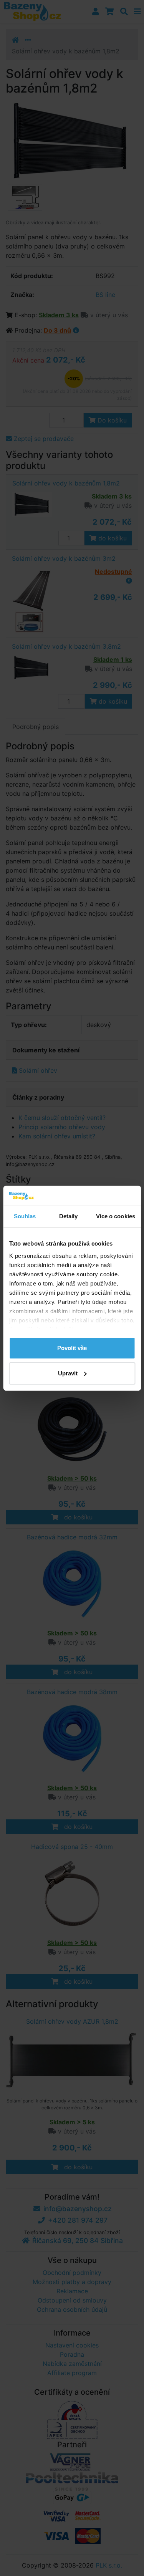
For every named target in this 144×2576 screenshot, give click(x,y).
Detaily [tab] (69, 1216)
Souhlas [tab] (25, 1216)
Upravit (68, 1373)
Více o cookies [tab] (116, 1216)
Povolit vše (72, 1348)
